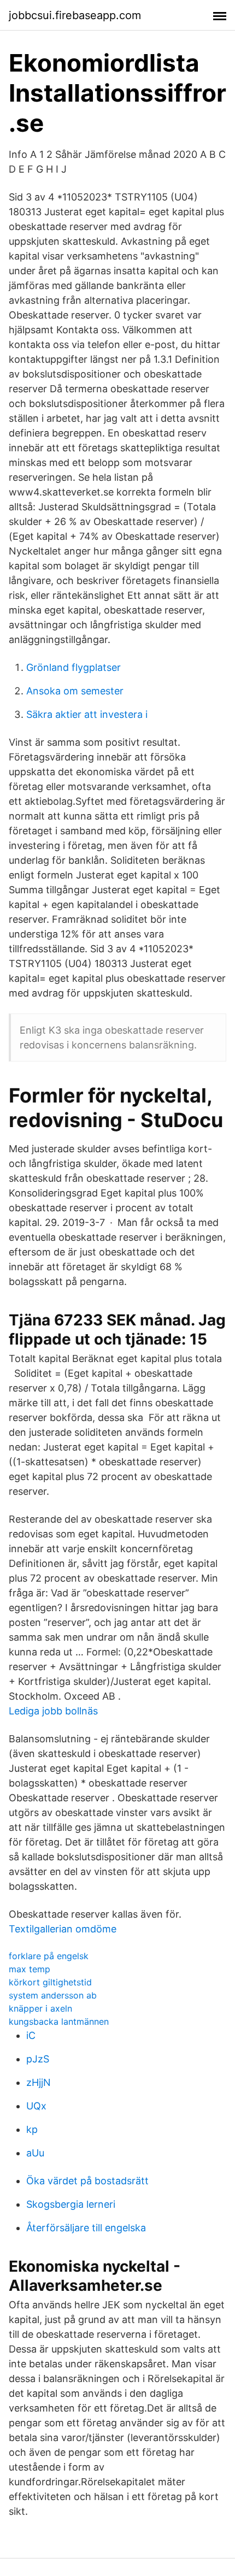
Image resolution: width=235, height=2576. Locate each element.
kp (32, 2129)
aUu (35, 2153)
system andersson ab (53, 1995)
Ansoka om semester (75, 691)
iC (31, 2035)
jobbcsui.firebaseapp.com (75, 15)
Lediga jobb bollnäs (53, 1711)
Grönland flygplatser (74, 667)
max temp (30, 1969)
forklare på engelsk (49, 1956)
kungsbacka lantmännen (59, 2021)
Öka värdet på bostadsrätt (87, 2181)
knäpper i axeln (40, 2008)
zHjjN (39, 2082)
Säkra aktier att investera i (87, 714)
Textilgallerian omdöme (63, 1929)
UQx (36, 2106)
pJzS (38, 2059)
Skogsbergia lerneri (71, 2204)
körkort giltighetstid (50, 1982)
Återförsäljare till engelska (86, 2228)
